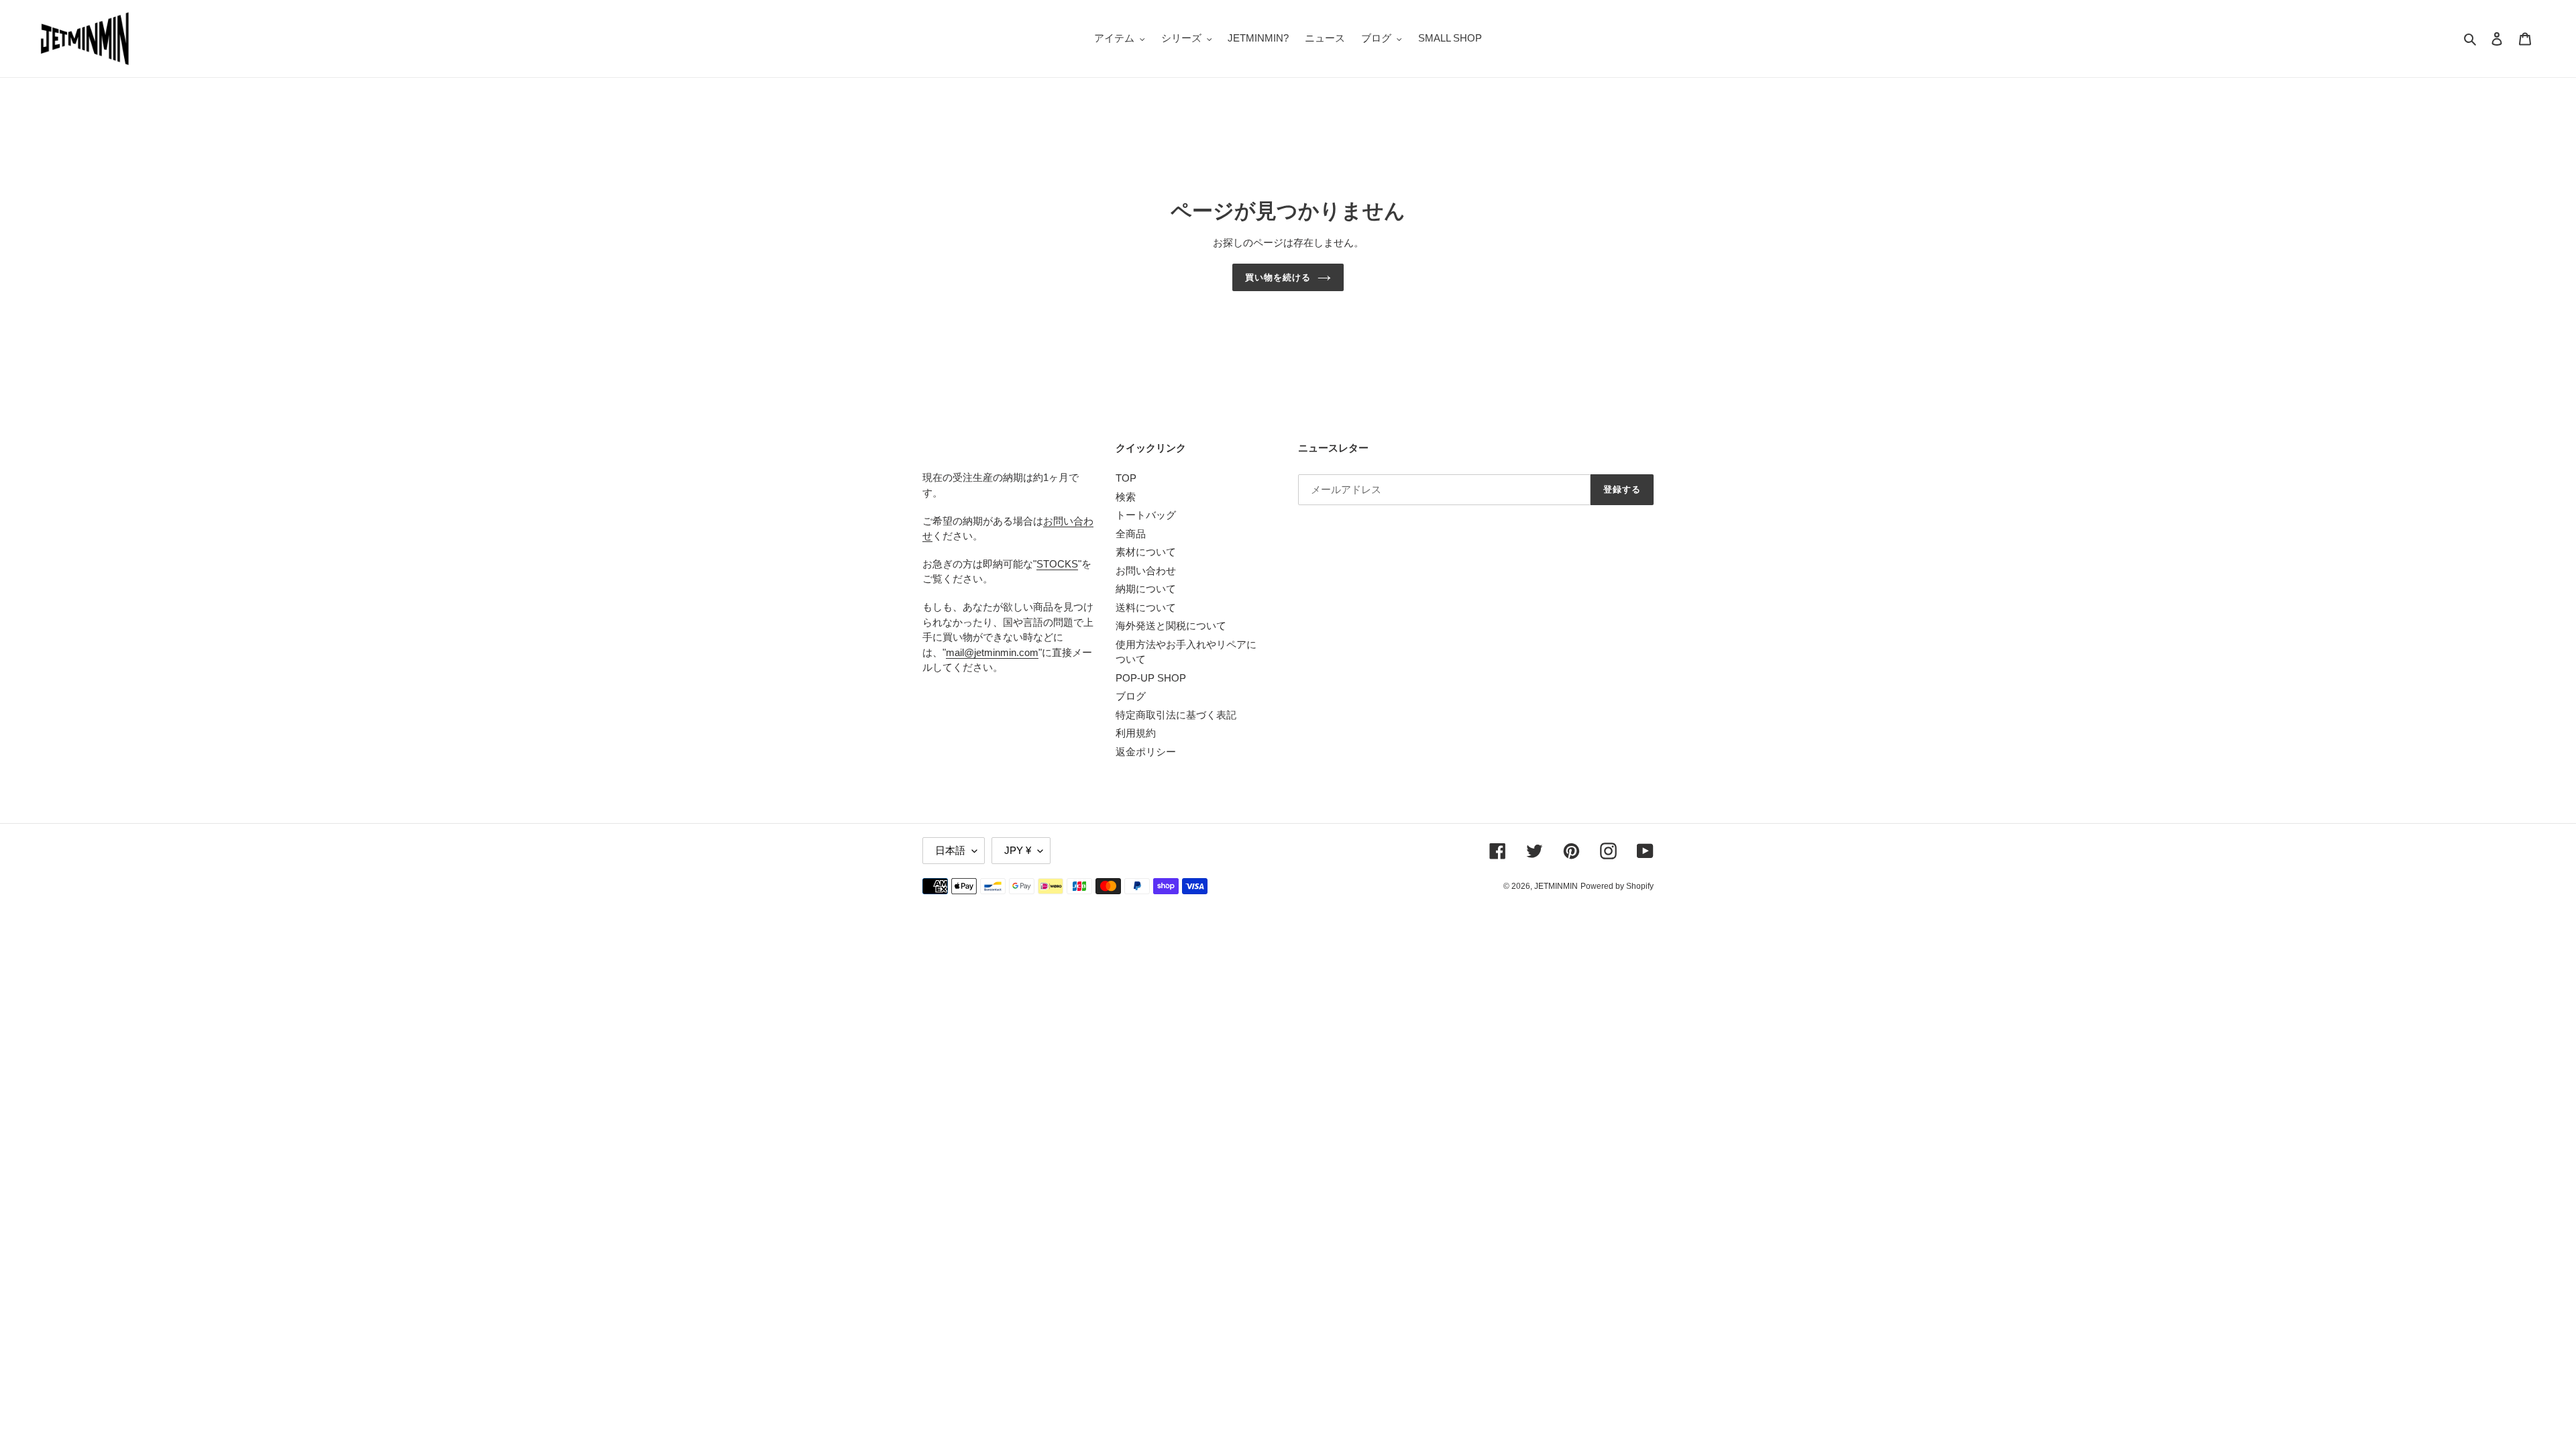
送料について (1146, 607)
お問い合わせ (1146, 571)
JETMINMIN (1556, 886)
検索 (1126, 497)
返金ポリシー (1146, 752)
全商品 (1131, 534)
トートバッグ (1146, 515)
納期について (1146, 589)
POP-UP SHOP (1151, 678)
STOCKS (1057, 564)
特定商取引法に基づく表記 (1176, 715)
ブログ (1131, 696)
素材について (1146, 552)
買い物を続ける (1278, 277)
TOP (1126, 478)
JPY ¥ (1018, 850)
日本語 (950, 850)
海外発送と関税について (1171, 626)
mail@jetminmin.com (992, 652)
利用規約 (1136, 733)
